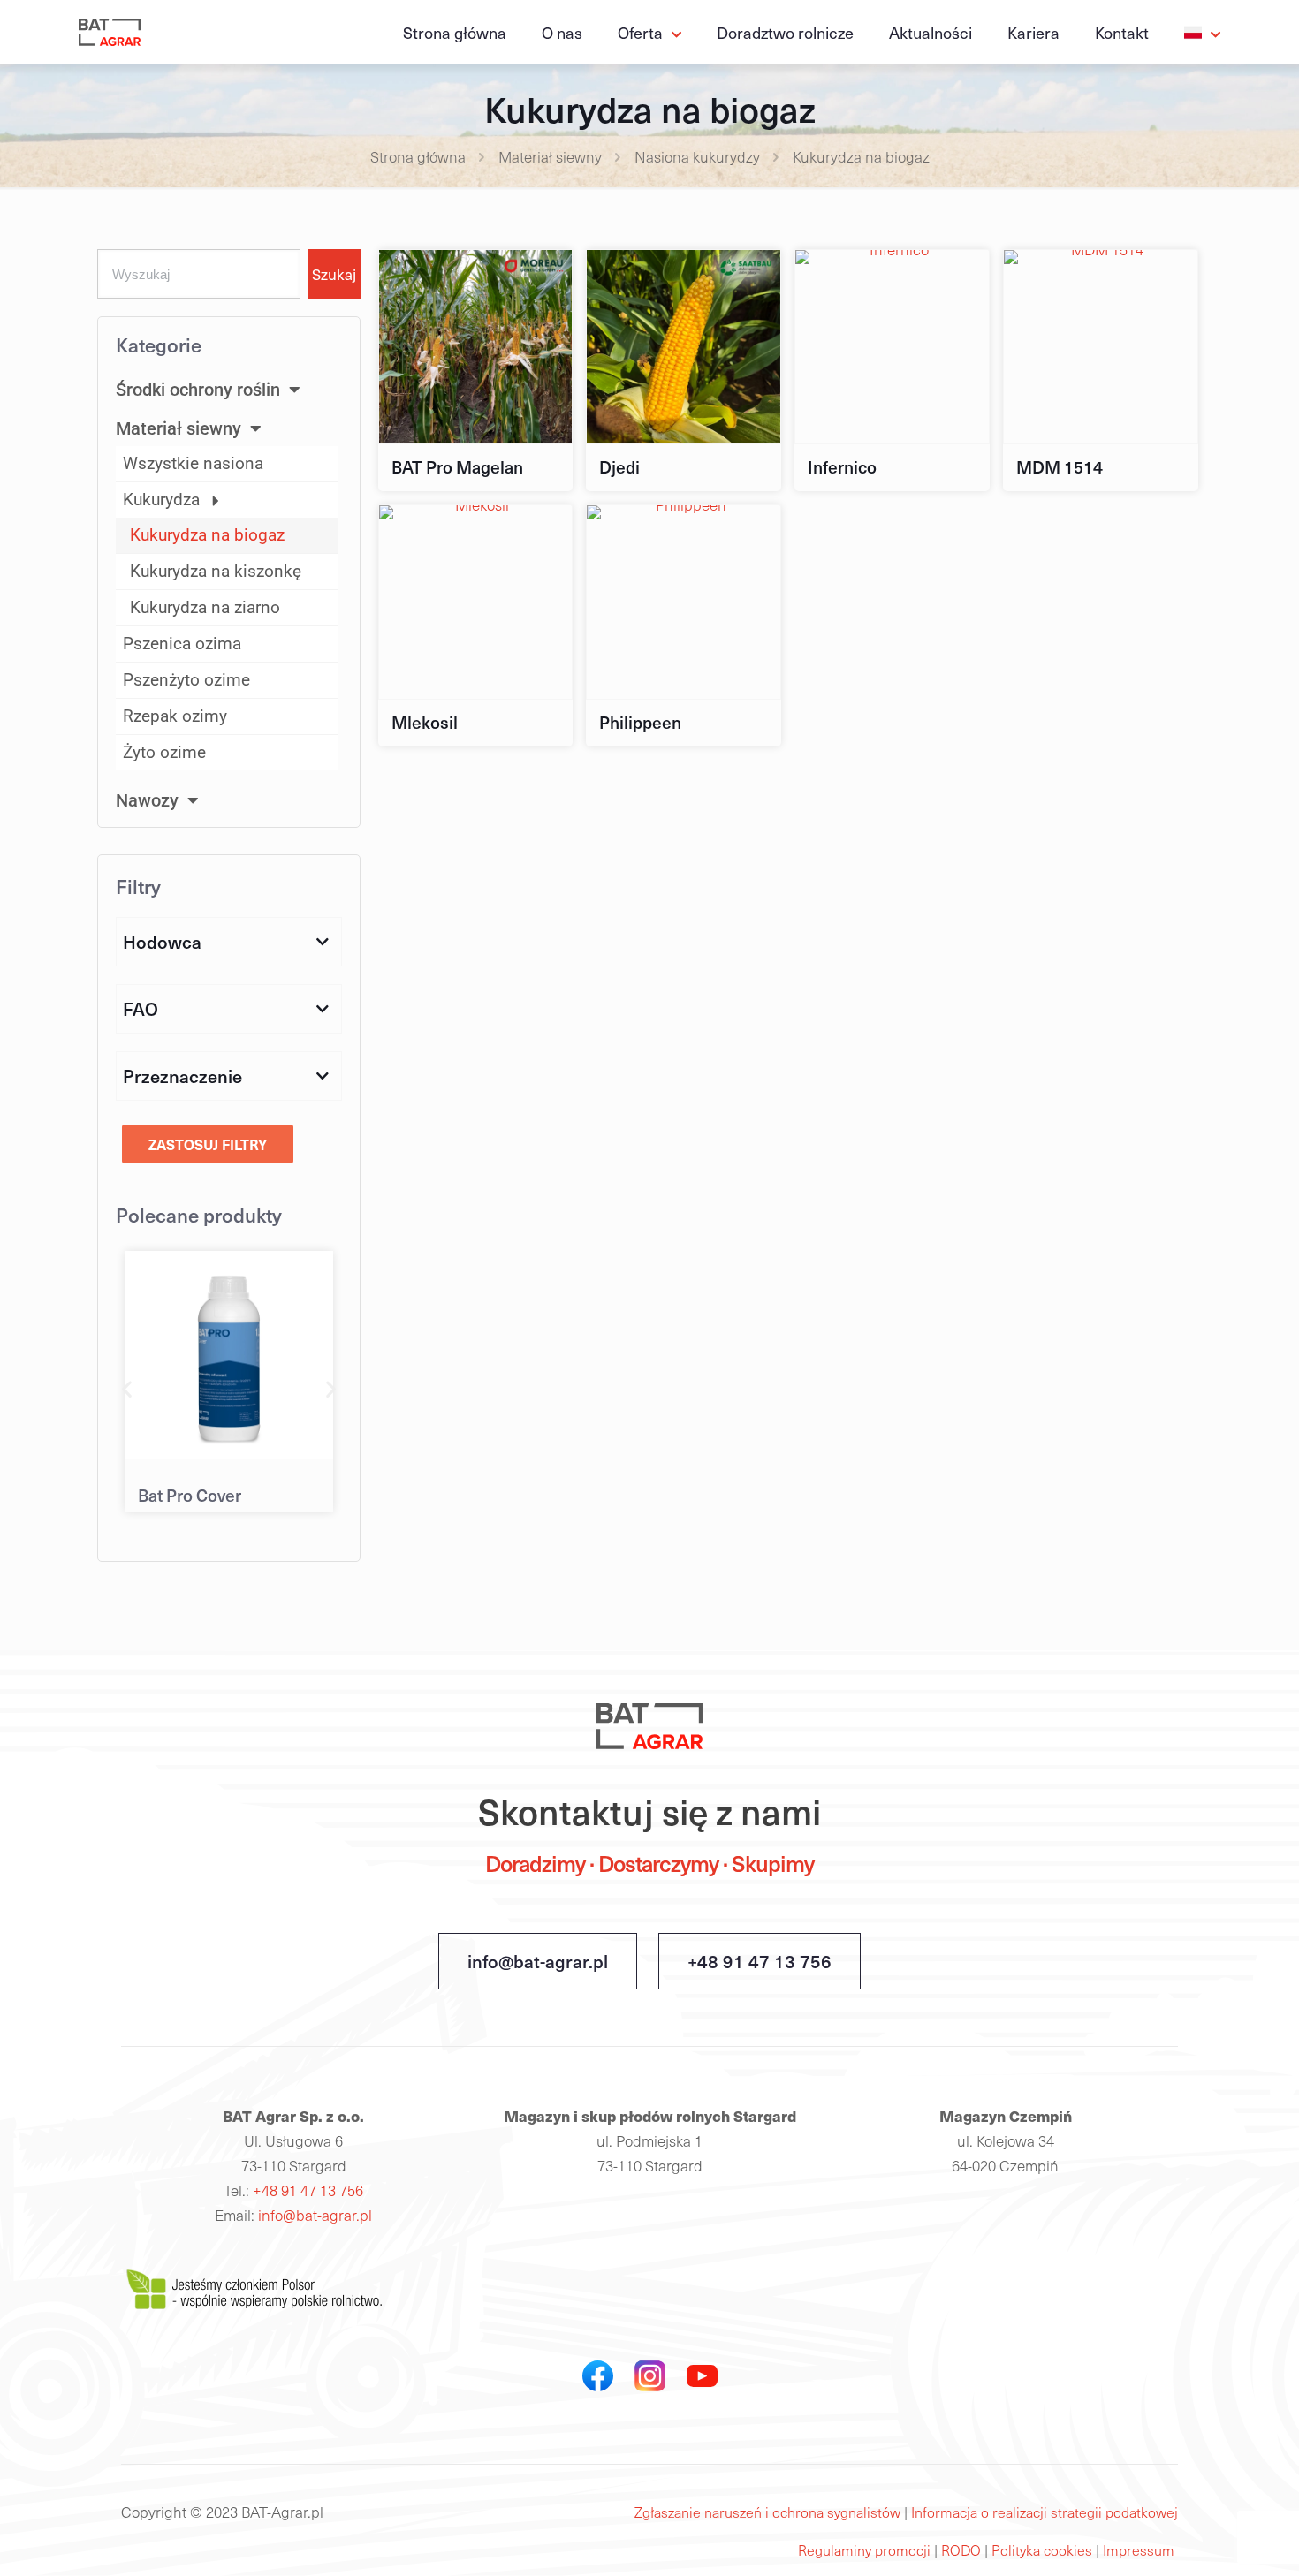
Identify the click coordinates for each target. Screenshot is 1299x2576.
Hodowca (162, 942)
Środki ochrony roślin (198, 390)
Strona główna (418, 157)
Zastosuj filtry (208, 1144)
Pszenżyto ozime (186, 680)
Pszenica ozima (182, 644)
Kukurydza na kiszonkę (216, 571)
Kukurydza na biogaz (207, 535)
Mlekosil (425, 722)
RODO (963, 2550)
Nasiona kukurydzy (697, 157)
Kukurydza (161, 500)
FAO (141, 1009)
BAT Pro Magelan (457, 466)
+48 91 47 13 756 (760, 1961)
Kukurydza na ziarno (205, 607)
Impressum (1140, 2550)
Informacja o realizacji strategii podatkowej (1045, 2512)
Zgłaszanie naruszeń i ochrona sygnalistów (767, 2512)
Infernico (842, 466)
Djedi (619, 466)
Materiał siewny (550, 157)
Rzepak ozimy (175, 716)
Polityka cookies (1044, 2550)
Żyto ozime (164, 752)
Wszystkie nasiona (193, 463)
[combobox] (199, 274)
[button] (127, 1388)
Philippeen (640, 722)
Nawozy (147, 800)
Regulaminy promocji (864, 2550)
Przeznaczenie (182, 1076)
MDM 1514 (1060, 466)
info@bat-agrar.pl (538, 1961)
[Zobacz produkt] (547, 275)
